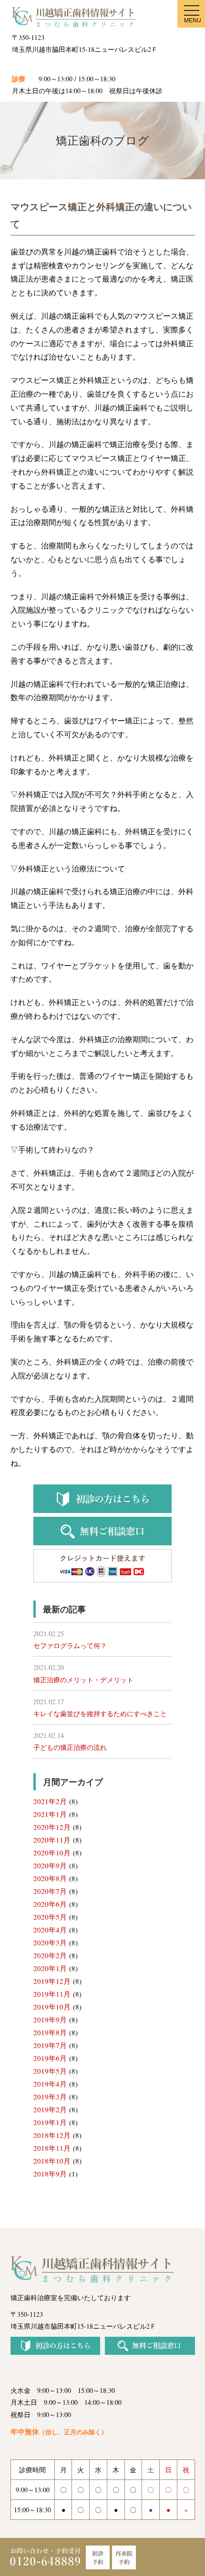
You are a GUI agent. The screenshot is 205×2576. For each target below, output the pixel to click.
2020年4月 (50, 1930)
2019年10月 (52, 2007)
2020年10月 (52, 1853)
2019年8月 (50, 2032)
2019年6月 (50, 2058)
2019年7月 (50, 2045)
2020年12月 (52, 1827)
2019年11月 (52, 1994)
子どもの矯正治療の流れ (70, 1747)
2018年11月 (52, 2148)
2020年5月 (50, 1917)
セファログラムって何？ (70, 1645)
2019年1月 (50, 2122)
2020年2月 (50, 1955)
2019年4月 (50, 2084)
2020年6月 (50, 1904)
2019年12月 (52, 1981)
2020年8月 (50, 1878)
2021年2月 (50, 1801)
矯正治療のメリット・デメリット (83, 1680)
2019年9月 (50, 2020)
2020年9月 (50, 1865)
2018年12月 (52, 2135)
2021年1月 (50, 1814)
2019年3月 (50, 2097)
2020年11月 (52, 1840)
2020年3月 (50, 1942)
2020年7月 (50, 1891)
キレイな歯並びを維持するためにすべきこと (100, 1713)
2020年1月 (50, 1968)
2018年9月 (50, 2174)
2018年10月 (52, 2161)
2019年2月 (50, 2109)
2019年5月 (50, 2071)
